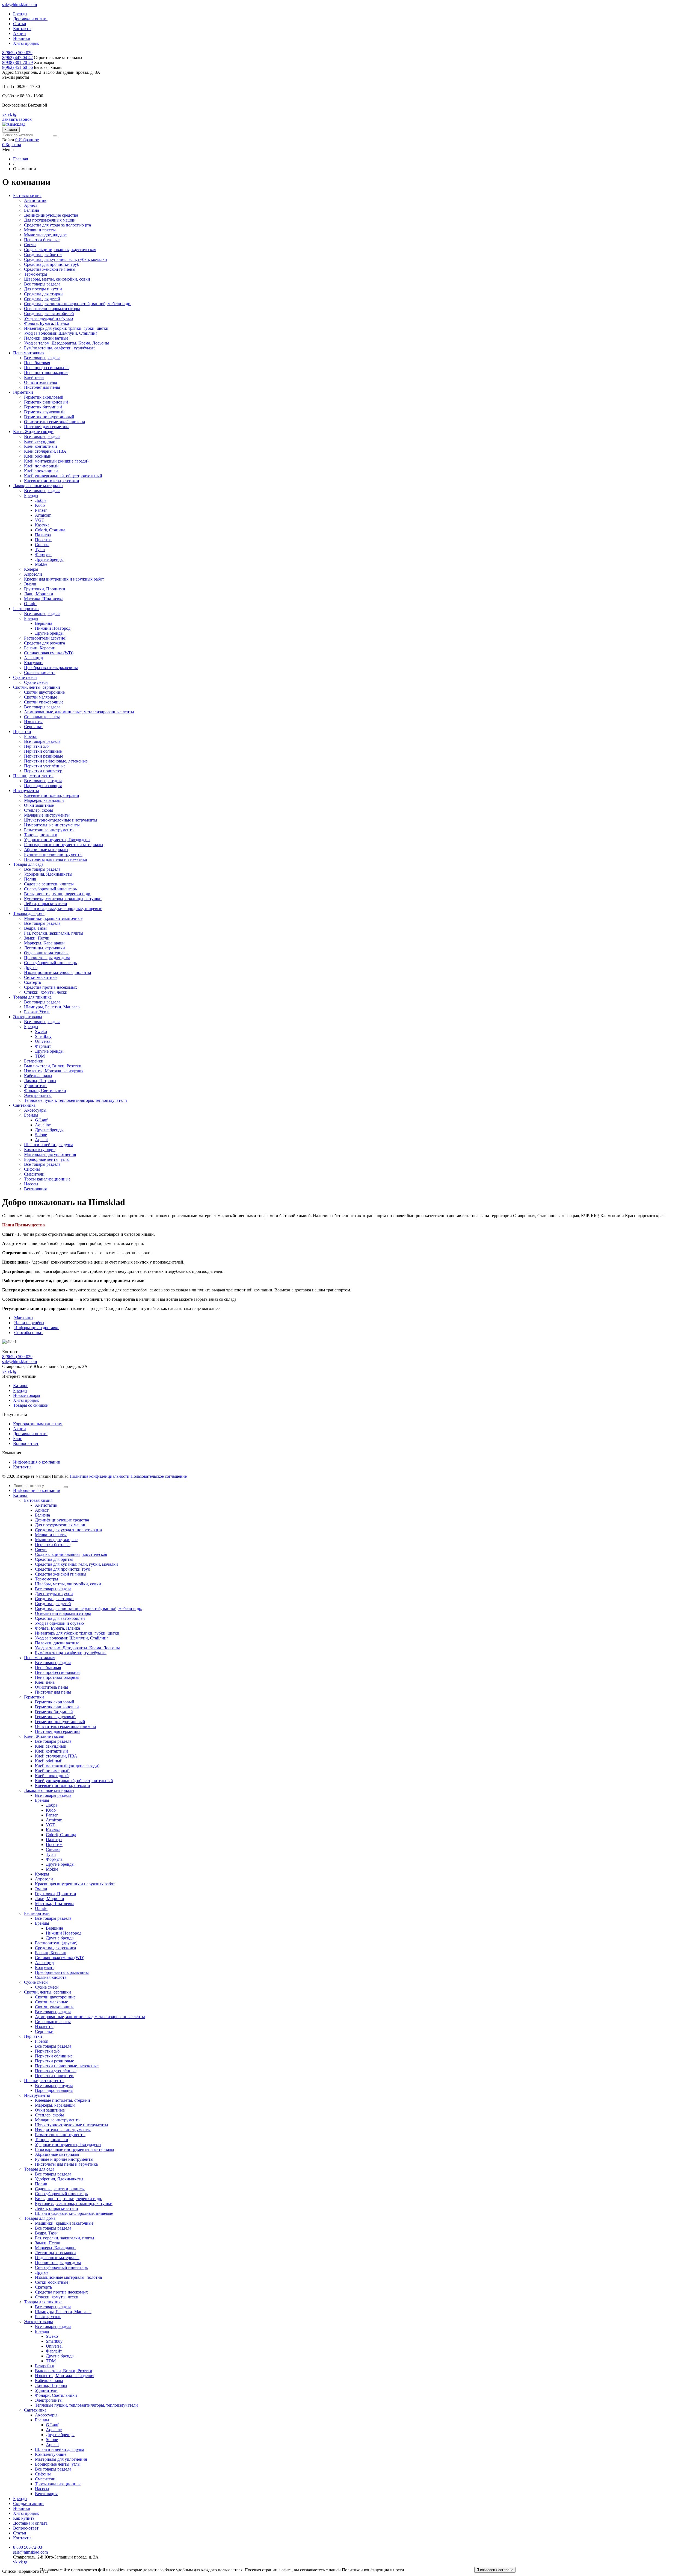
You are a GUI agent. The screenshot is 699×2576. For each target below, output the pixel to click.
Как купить (24, 2518)
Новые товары (27, 1395)
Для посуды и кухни (43, 289)
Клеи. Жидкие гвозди (44, 1736)
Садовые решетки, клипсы (49, 884)
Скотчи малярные (41, 697)
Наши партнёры (29, 1323)
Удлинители (35, 1086)
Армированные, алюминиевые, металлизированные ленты (79, 712)
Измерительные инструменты (52, 825)
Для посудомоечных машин (50, 220)
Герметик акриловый (44, 397)
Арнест (31, 205)
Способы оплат (29, 1333)
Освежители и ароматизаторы (52, 309)
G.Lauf (41, 1120)
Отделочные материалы (46, 953)
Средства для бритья (43, 254)
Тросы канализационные (47, 1179)
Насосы (31, 1184)
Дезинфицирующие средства (51, 215)
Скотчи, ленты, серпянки (48, 1992)
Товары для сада (39, 2169)
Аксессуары (35, 1110)
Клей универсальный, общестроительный (63, 476)
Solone (41, 1135)
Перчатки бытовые (42, 240)
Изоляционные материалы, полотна (57, 972)
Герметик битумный (43, 407)
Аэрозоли (33, 574)
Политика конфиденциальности (100, 1476)
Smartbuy (43, 1036)
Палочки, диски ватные (46, 338)
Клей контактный (41, 446)
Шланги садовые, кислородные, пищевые (63, 909)
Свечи (30, 245)
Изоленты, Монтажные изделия (54, 1071)
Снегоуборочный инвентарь (50, 889)
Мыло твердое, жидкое (45, 235)
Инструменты (37, 2095)
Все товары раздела (42, 284)
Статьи (20, 24)
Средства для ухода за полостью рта (57, 225)
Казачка (42, 525)
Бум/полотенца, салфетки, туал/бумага (60, 348)
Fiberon (31, 736)
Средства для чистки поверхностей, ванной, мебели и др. (78, 304)
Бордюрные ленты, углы (47, 1159)
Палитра (43, 535)
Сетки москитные (41, 977)
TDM (40, 1056)
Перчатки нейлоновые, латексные (56, 761)
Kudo (40, 505)
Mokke (41, 564)
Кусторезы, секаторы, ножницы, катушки (63, 899)
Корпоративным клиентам (38, 1424)
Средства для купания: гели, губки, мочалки (66, 259)
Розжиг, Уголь (37, 1012)
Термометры (36, 274)
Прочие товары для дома (47, 958)
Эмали (30, 584)
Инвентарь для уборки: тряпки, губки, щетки (66, 328)
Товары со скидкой (31, 1405)
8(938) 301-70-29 (17, 62)
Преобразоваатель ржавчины (51, 668)
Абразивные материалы (46, 850)
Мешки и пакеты (40, 230)
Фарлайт (43, 1046)
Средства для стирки (43, 294)
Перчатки (33, 2036)
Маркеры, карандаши (44, 800)
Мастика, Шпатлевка (44, 599)
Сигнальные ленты (42, 717)
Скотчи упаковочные (44, 702)
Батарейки (34, 1061)
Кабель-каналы (38, 1076)
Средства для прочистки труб (52, 264)
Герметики (34, 1697)
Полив (30, 879)
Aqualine (43, 1125)
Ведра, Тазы (35, 928)
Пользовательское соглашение (159, 1476)
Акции (20, 33)
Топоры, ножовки (41, 835)
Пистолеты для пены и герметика (55, 859)
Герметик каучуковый (44, 412)
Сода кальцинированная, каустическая (60, 250)
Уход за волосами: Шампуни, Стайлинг (61, 333)
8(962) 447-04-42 (17, 58)
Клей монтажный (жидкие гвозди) (56, 461)
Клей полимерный (41, 466)
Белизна (32, 210)
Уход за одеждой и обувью (48, 318)
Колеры (31, 569)
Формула (43, 554)
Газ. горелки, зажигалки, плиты (54, 933)
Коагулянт (34, 663)
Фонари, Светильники (45, 1090)
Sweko (41, 1031)
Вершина (44, 623)
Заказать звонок (17, 119)
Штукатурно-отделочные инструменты (61, 820)
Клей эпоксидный (41, 471)
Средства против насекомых (51, 987)
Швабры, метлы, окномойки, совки (57, 279)
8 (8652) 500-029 (17, 53)
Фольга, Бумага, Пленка (47, 323)
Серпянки (33, 727)
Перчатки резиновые (44, 756)
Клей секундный (40, 441)
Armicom (43, 515)
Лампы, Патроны (40, 1081)
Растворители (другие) (45, 638)
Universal (43, 1041)
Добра (41, 500)
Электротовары (38, 2322)
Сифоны (32, 1169)
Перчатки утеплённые (45, 766)
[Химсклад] (14, 124)
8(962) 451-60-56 (17, 67)
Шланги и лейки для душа (49, 1145)
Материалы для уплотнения (50, 1154)
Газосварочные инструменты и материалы (64, 845)
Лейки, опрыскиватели (46, 904)
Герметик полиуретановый (49, 417)
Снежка (42, 545)
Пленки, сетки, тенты (44, 2081)
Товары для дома (40, 2218)
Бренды (20, 14)
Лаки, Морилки (39, 594)
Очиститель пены (41, 382)
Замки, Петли (37, 938)
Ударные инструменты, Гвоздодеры (57, 840)
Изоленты (33, 722)
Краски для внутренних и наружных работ (64, 579)
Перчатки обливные (43, 751)
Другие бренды (49, 559)
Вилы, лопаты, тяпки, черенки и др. (58, 894)
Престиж (43, 540)
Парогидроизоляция (43, 786)
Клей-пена (34, 377)
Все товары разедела (43, 781)
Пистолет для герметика (47, 427)
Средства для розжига (45, 643)
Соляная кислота (40, 672)
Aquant (41, 1140)
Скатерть (32, 982)
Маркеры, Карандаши (44, 943)
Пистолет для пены (42, 387)
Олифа (30, 604)
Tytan (40, 550)
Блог (17, 1439)
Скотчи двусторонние (44, 692)
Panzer (41, 510)
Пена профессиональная (47, 368)
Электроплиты (38, 1095)
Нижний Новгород (53, 628)
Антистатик (35, 200)
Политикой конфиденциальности (373, 2570)
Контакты (22, 29)
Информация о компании (37, 1462)
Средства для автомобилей (49, 313)
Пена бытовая (37, 363)
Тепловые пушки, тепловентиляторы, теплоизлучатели (75, 1100)
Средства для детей (42, 299)
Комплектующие (40, 1149)
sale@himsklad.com (20, 5)
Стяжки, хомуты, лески (46, 992)
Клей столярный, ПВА (45, 451)
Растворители (37, 1913)
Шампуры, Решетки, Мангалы (52, 1007)
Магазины (24, 1318)
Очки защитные (39, 805)
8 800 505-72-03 (28, 2547)
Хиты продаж (26, 43)
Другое (31, 968)
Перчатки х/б (36, 746)
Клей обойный (38, 456)
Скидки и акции (28, 2503)
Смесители (34, 1174)
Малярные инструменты (47, 815)
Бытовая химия (38, 1500)
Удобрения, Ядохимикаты (48, 874)
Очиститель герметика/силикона (54, 422)
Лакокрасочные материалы (49, 1790)
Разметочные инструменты (49, 830)
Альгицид (33, 658)
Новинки (22, 38)
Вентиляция (35, 1189)
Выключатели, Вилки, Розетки (53, 1066)
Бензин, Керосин (40, 648)
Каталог (11, 130)
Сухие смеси (36, 682)
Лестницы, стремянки (45, 948)
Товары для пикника (43, 2302)
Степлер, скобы (38, 810)
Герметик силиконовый (46, 402)
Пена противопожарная (46, 373)
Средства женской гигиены (50, 269)
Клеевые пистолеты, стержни (52, 481)
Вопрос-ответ (26, 1443)
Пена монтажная (40, 1658)
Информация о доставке (37, 1328)
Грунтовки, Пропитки (45, 589)
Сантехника (35, 2410)
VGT (40, 520)
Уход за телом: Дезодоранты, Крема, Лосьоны (66, 343)
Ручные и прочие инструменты (53, 854)
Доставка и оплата (30, 19)
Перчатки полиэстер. (44, 771)
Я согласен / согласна (495, 2570)
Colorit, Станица (50, 530)
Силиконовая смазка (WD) (49, 653)
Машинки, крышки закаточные (53, 918)
